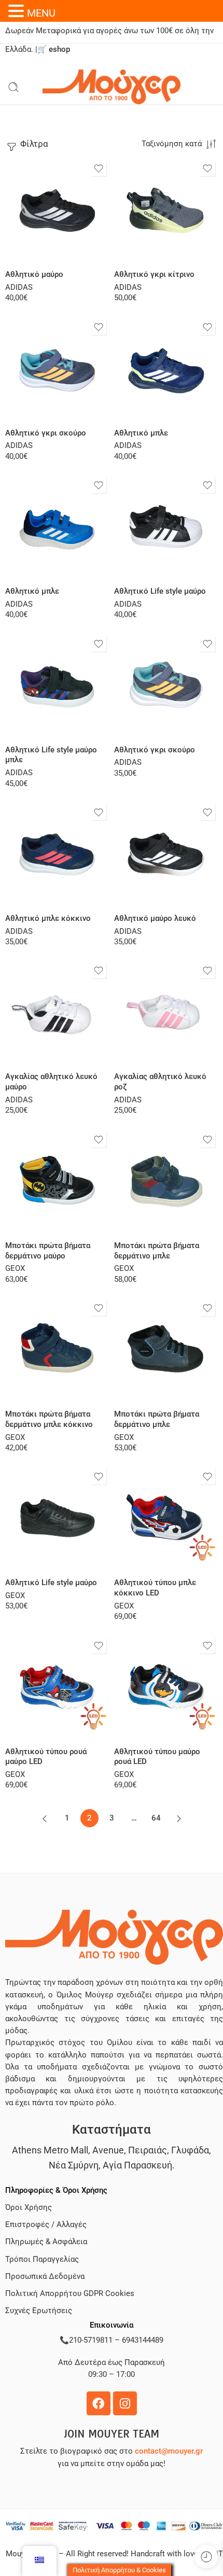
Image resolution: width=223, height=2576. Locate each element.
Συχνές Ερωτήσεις (39, 2311)
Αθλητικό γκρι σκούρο (46, 433)
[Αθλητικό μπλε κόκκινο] (57, 854)
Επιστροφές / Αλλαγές (46, 2225)
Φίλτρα (33, 144)
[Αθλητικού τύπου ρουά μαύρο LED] (57, 1687)
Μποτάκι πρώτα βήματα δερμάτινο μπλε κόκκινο (49, 1419)
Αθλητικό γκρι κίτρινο (154, 274)
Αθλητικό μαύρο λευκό (155, 918)
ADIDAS (19, 288)
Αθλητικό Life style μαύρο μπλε (51, 755)
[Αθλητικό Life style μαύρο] (166, 527)
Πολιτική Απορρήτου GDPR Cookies (70, 2294)
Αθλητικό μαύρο (34, 274)
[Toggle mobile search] (13, 87)
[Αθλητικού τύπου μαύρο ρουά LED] (166, 1687)
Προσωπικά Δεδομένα (45, 2277)
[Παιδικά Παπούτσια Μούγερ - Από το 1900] (112, 87)
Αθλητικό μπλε (141, 433)
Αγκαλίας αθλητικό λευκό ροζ (160, 1082)
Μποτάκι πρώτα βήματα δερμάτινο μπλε (157, 1251)
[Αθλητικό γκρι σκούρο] (57, 369)
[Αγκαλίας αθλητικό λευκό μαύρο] (57, 1012)
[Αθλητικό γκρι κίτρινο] (166, 210)
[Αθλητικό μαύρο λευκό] (166, 854)
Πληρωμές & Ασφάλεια (46, 2242)
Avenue (108, 2150)
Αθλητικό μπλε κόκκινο (48, 918)
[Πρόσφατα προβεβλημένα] (206, 2557)
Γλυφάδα (190, 2150)
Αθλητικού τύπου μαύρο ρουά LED (157, 1757)
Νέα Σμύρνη (74, 2165)
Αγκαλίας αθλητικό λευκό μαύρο (51, 1082)
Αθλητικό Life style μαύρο (160, 591)
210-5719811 (91, 2340)
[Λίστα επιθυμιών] (99, 169)
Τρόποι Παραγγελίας (42, 2259)
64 (156, 1818)
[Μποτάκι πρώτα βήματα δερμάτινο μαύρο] (57, 1181)
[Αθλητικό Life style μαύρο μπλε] (57, 685)
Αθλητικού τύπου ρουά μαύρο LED (46, 1757)
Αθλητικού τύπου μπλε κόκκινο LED (155, 1588)
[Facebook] (99, 2403)
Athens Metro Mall (50, 2150)
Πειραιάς (148, 2150)
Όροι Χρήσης (29, 2208)
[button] (18, 11)
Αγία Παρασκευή (137, 2165)
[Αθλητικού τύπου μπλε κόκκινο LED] (166, 1518)
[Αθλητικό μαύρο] (57, 210)
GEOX (15, 1269)
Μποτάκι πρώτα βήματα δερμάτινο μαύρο (48, 1251)
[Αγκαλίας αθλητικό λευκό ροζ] (166, 1012)
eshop (59, 50)
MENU (41, 13)
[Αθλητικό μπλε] (166, 369)
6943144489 (143, 2340)
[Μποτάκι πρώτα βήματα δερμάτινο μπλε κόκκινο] (57, 1350)
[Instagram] (125, 2403)
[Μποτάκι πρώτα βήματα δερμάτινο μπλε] (166, 1181)
